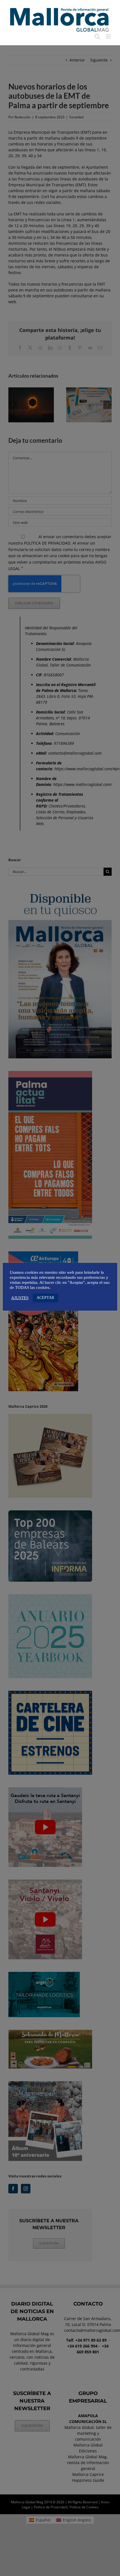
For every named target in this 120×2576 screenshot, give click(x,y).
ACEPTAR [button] (45, 1298)
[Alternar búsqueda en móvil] (97, 37)
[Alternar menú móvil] (109, 37)
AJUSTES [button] (20, 1298)
